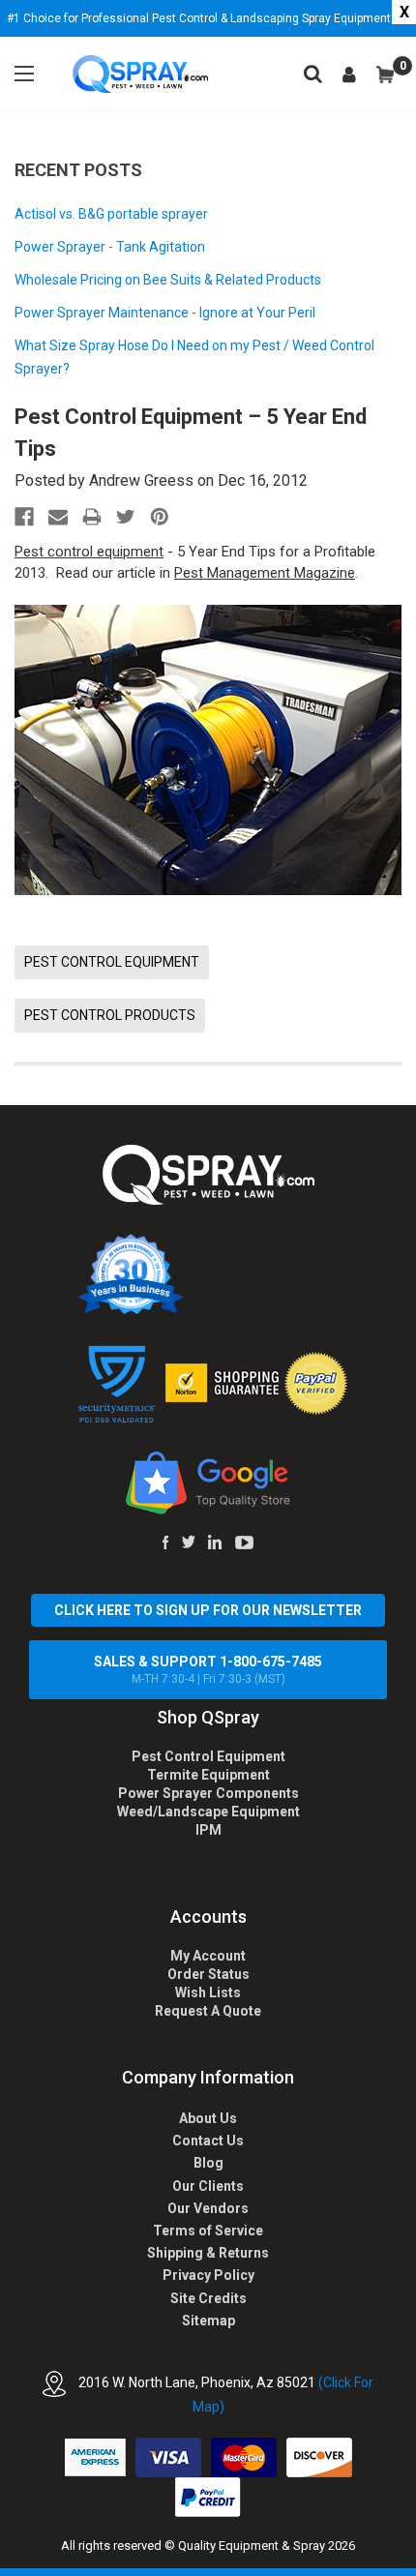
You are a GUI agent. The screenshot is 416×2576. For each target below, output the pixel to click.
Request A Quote (208, 2011)
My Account (208, 1956)
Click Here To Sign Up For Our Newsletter (208, 1610)
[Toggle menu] (24, 74)
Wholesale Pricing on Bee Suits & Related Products (168, 280)
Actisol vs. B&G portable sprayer (111, 214)
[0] (385, 75)
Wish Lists (208, 1992)
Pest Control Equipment (208, 1756)
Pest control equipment (89, 552)
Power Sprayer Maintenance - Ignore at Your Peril (165, 313)
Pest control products (110, 1015)
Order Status (208, 1974)
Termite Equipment (208, 1775)
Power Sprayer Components (208, 1793)
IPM (208, 1830)
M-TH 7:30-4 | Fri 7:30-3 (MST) (208, 1670)
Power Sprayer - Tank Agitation (110, 247)
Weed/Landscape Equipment (208, 1812)
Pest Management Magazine (265, 573)
